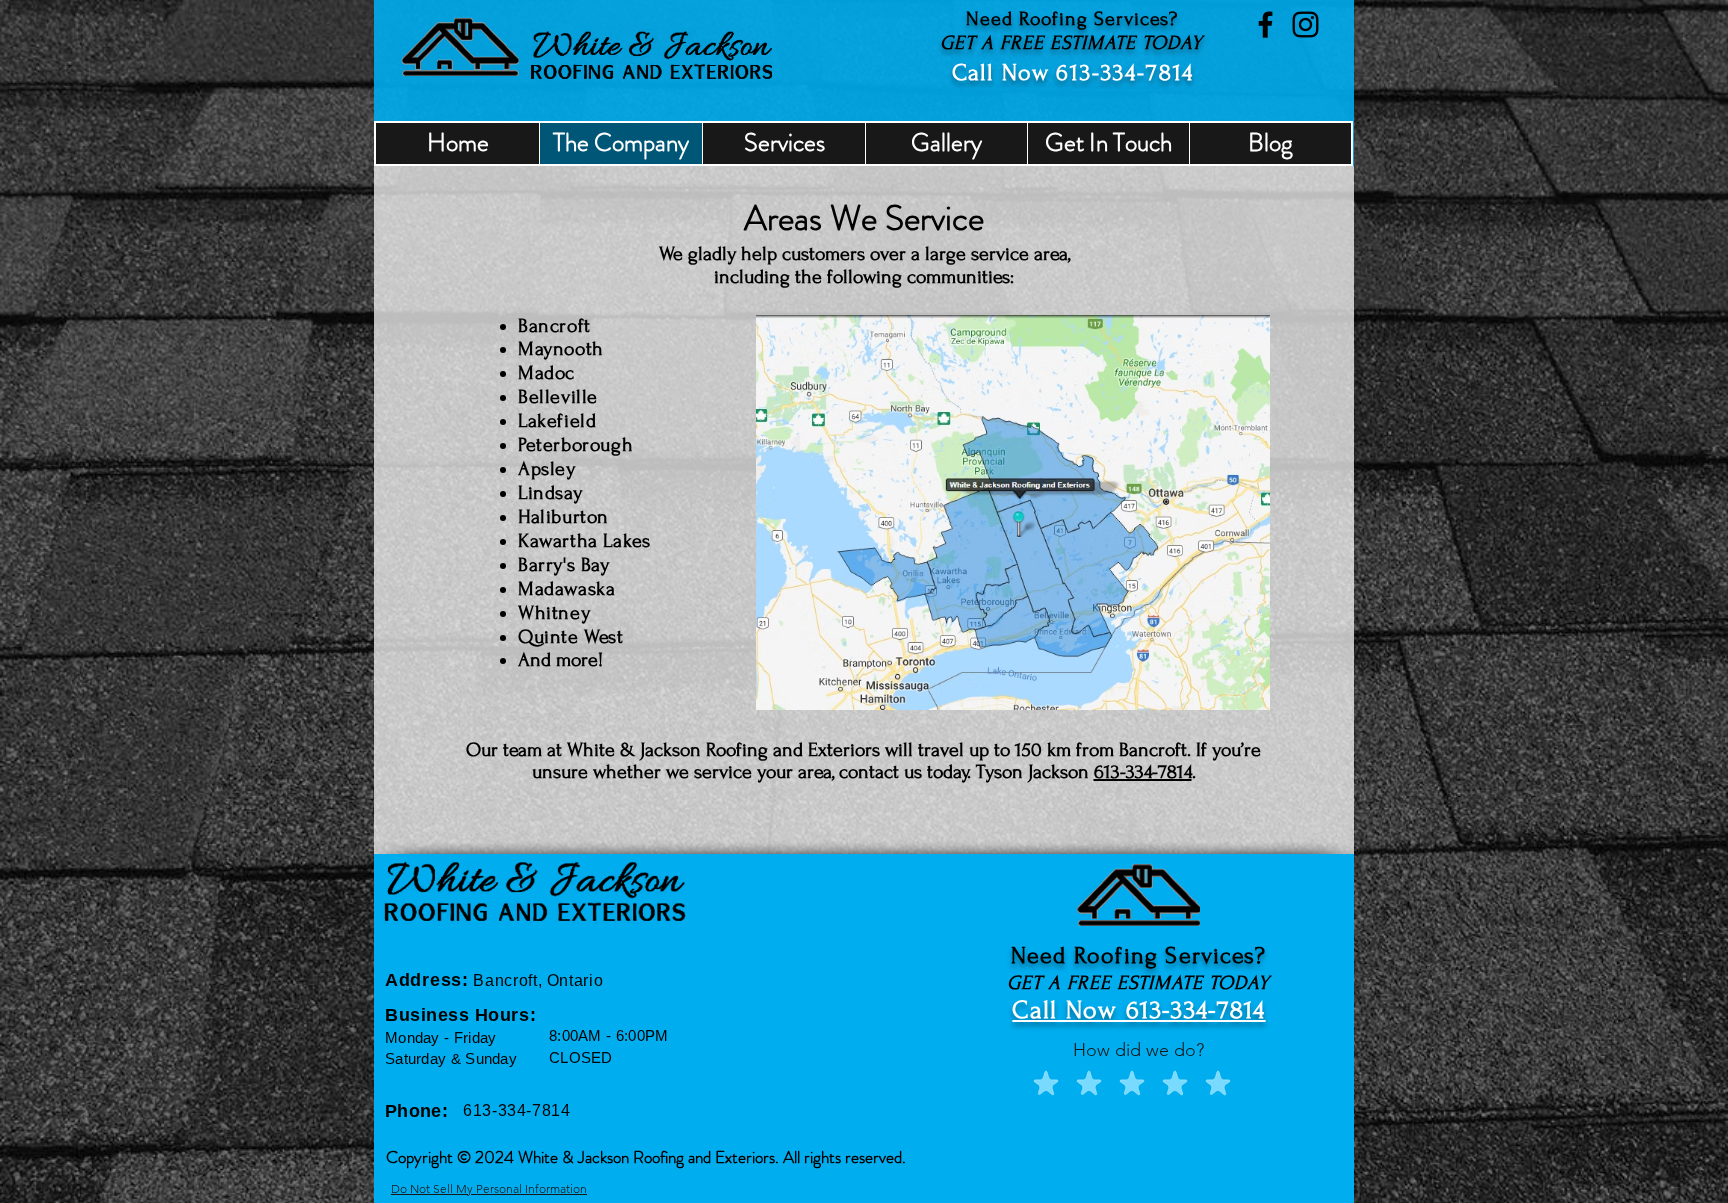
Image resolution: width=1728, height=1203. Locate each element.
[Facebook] (1265, 24)
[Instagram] (1305, 24)
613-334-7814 (1125, 72)
